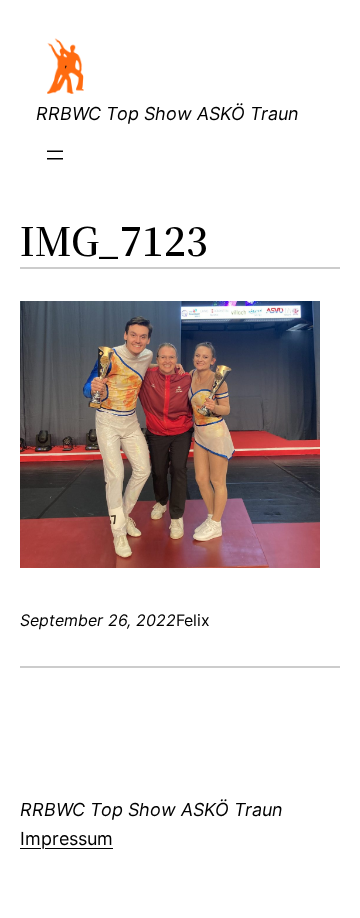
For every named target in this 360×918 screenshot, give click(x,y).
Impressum (66, 838)
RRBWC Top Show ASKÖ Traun (167, 113)
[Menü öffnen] (55, 155)
